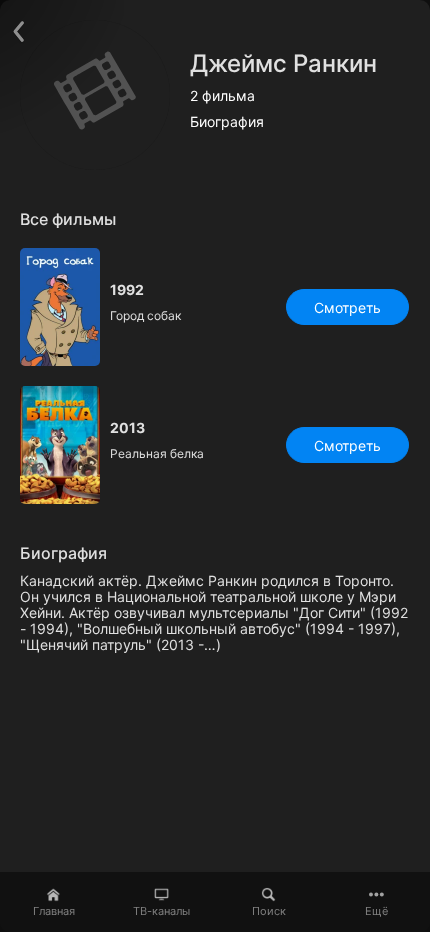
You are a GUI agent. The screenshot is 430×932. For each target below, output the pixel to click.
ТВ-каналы (161, 911)
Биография (227, 122)
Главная (54, 911)
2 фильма (222, 96)
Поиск (269, 911)
